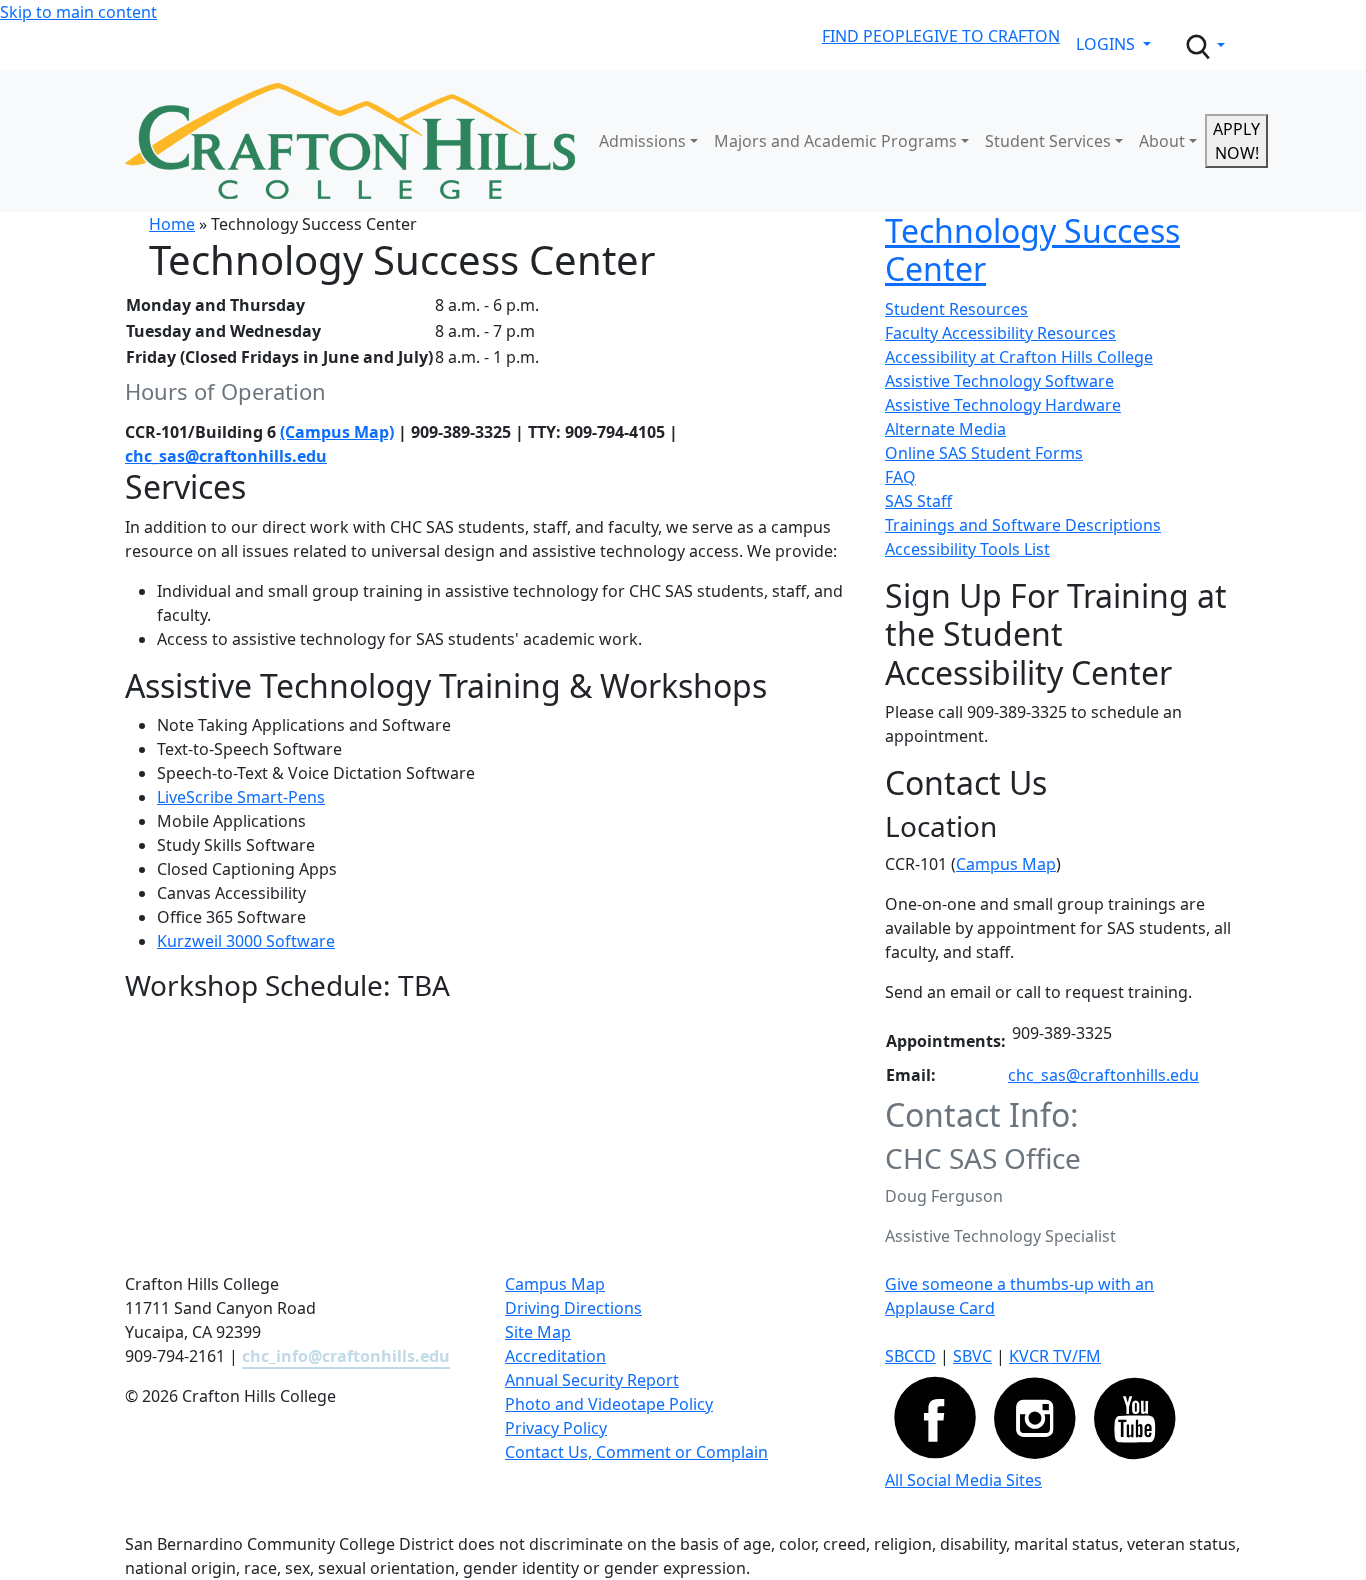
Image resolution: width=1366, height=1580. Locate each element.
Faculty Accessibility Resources (1000, 333)
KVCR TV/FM (1055, 1356)
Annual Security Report (592, 1380)
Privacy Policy (556, 1428)
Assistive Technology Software (999, 381)
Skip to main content (78, 12)
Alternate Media (945, 429)
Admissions (642, 141)
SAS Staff (918, 501)
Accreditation (555, 1356)
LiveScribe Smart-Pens (241, 797)
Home (172, 224)
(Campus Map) (337, 432)
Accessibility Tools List (967, 549)
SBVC (972, 1356)
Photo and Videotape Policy (609, 1404)
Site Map (538, 1332)
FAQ (900, 477)
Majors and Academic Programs (835, 141)
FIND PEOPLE (872, 36)
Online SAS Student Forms (984, 453)
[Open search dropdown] (1204, 47)
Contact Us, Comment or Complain (636, 1452)
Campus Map (1006, 864)
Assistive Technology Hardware (1003, 405)
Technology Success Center (1032, 249)
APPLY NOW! (1236, 141)
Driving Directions (573, 1308)
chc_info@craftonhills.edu (346, 1356)
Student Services (1048, 141)
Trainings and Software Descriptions (1023, 525)
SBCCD (910, 1356)
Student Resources (956, 309)
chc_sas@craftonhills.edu (226, 456)
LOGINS (1107, 44)
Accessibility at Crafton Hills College (1019, 357)
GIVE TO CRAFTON (991, 36)
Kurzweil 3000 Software (246, 941)
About (1162, 141)
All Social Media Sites (963, 1480)
